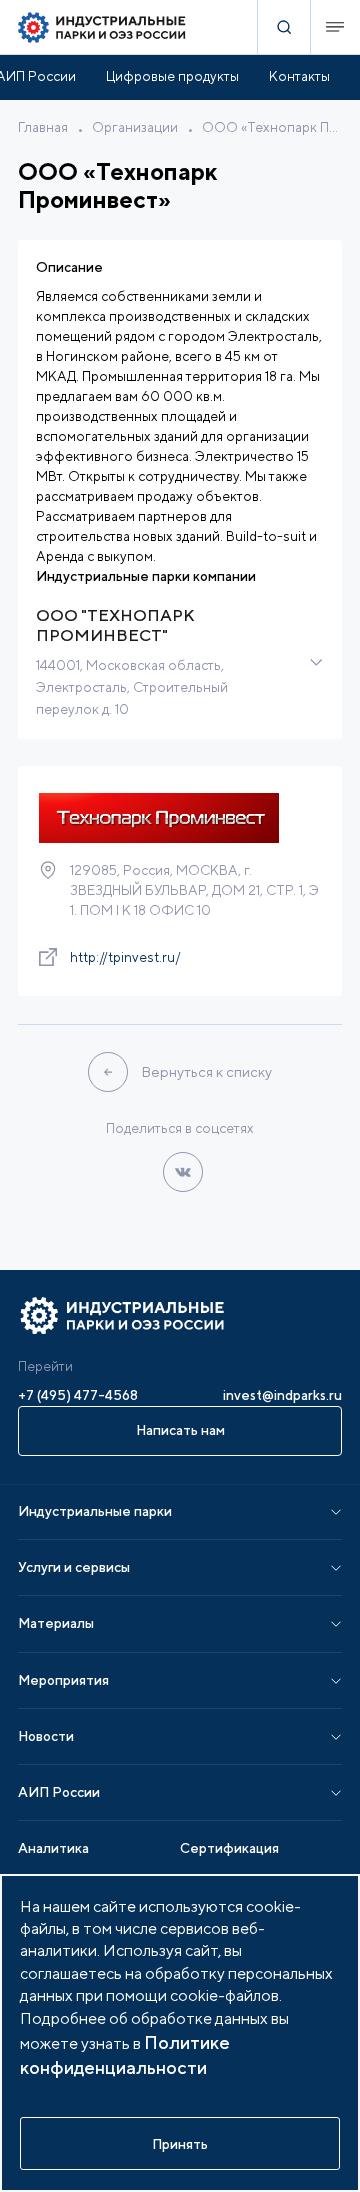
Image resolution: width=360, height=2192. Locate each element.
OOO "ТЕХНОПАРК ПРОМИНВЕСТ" (115, 625)
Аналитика (53, 1848)
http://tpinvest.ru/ (125, 957)
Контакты (299, 76)
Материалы (56, 1623)
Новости (46, 1736)
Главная (43, 127)
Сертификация (229, 1848)
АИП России (59, 1792)
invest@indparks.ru (282, 1395)
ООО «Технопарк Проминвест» (272, 127)
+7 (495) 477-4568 (78, 1395)
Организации (135, 127)
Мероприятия (63, 1680)
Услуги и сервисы (74, 1567)
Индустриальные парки (95, 1511)
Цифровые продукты (172, 76)
